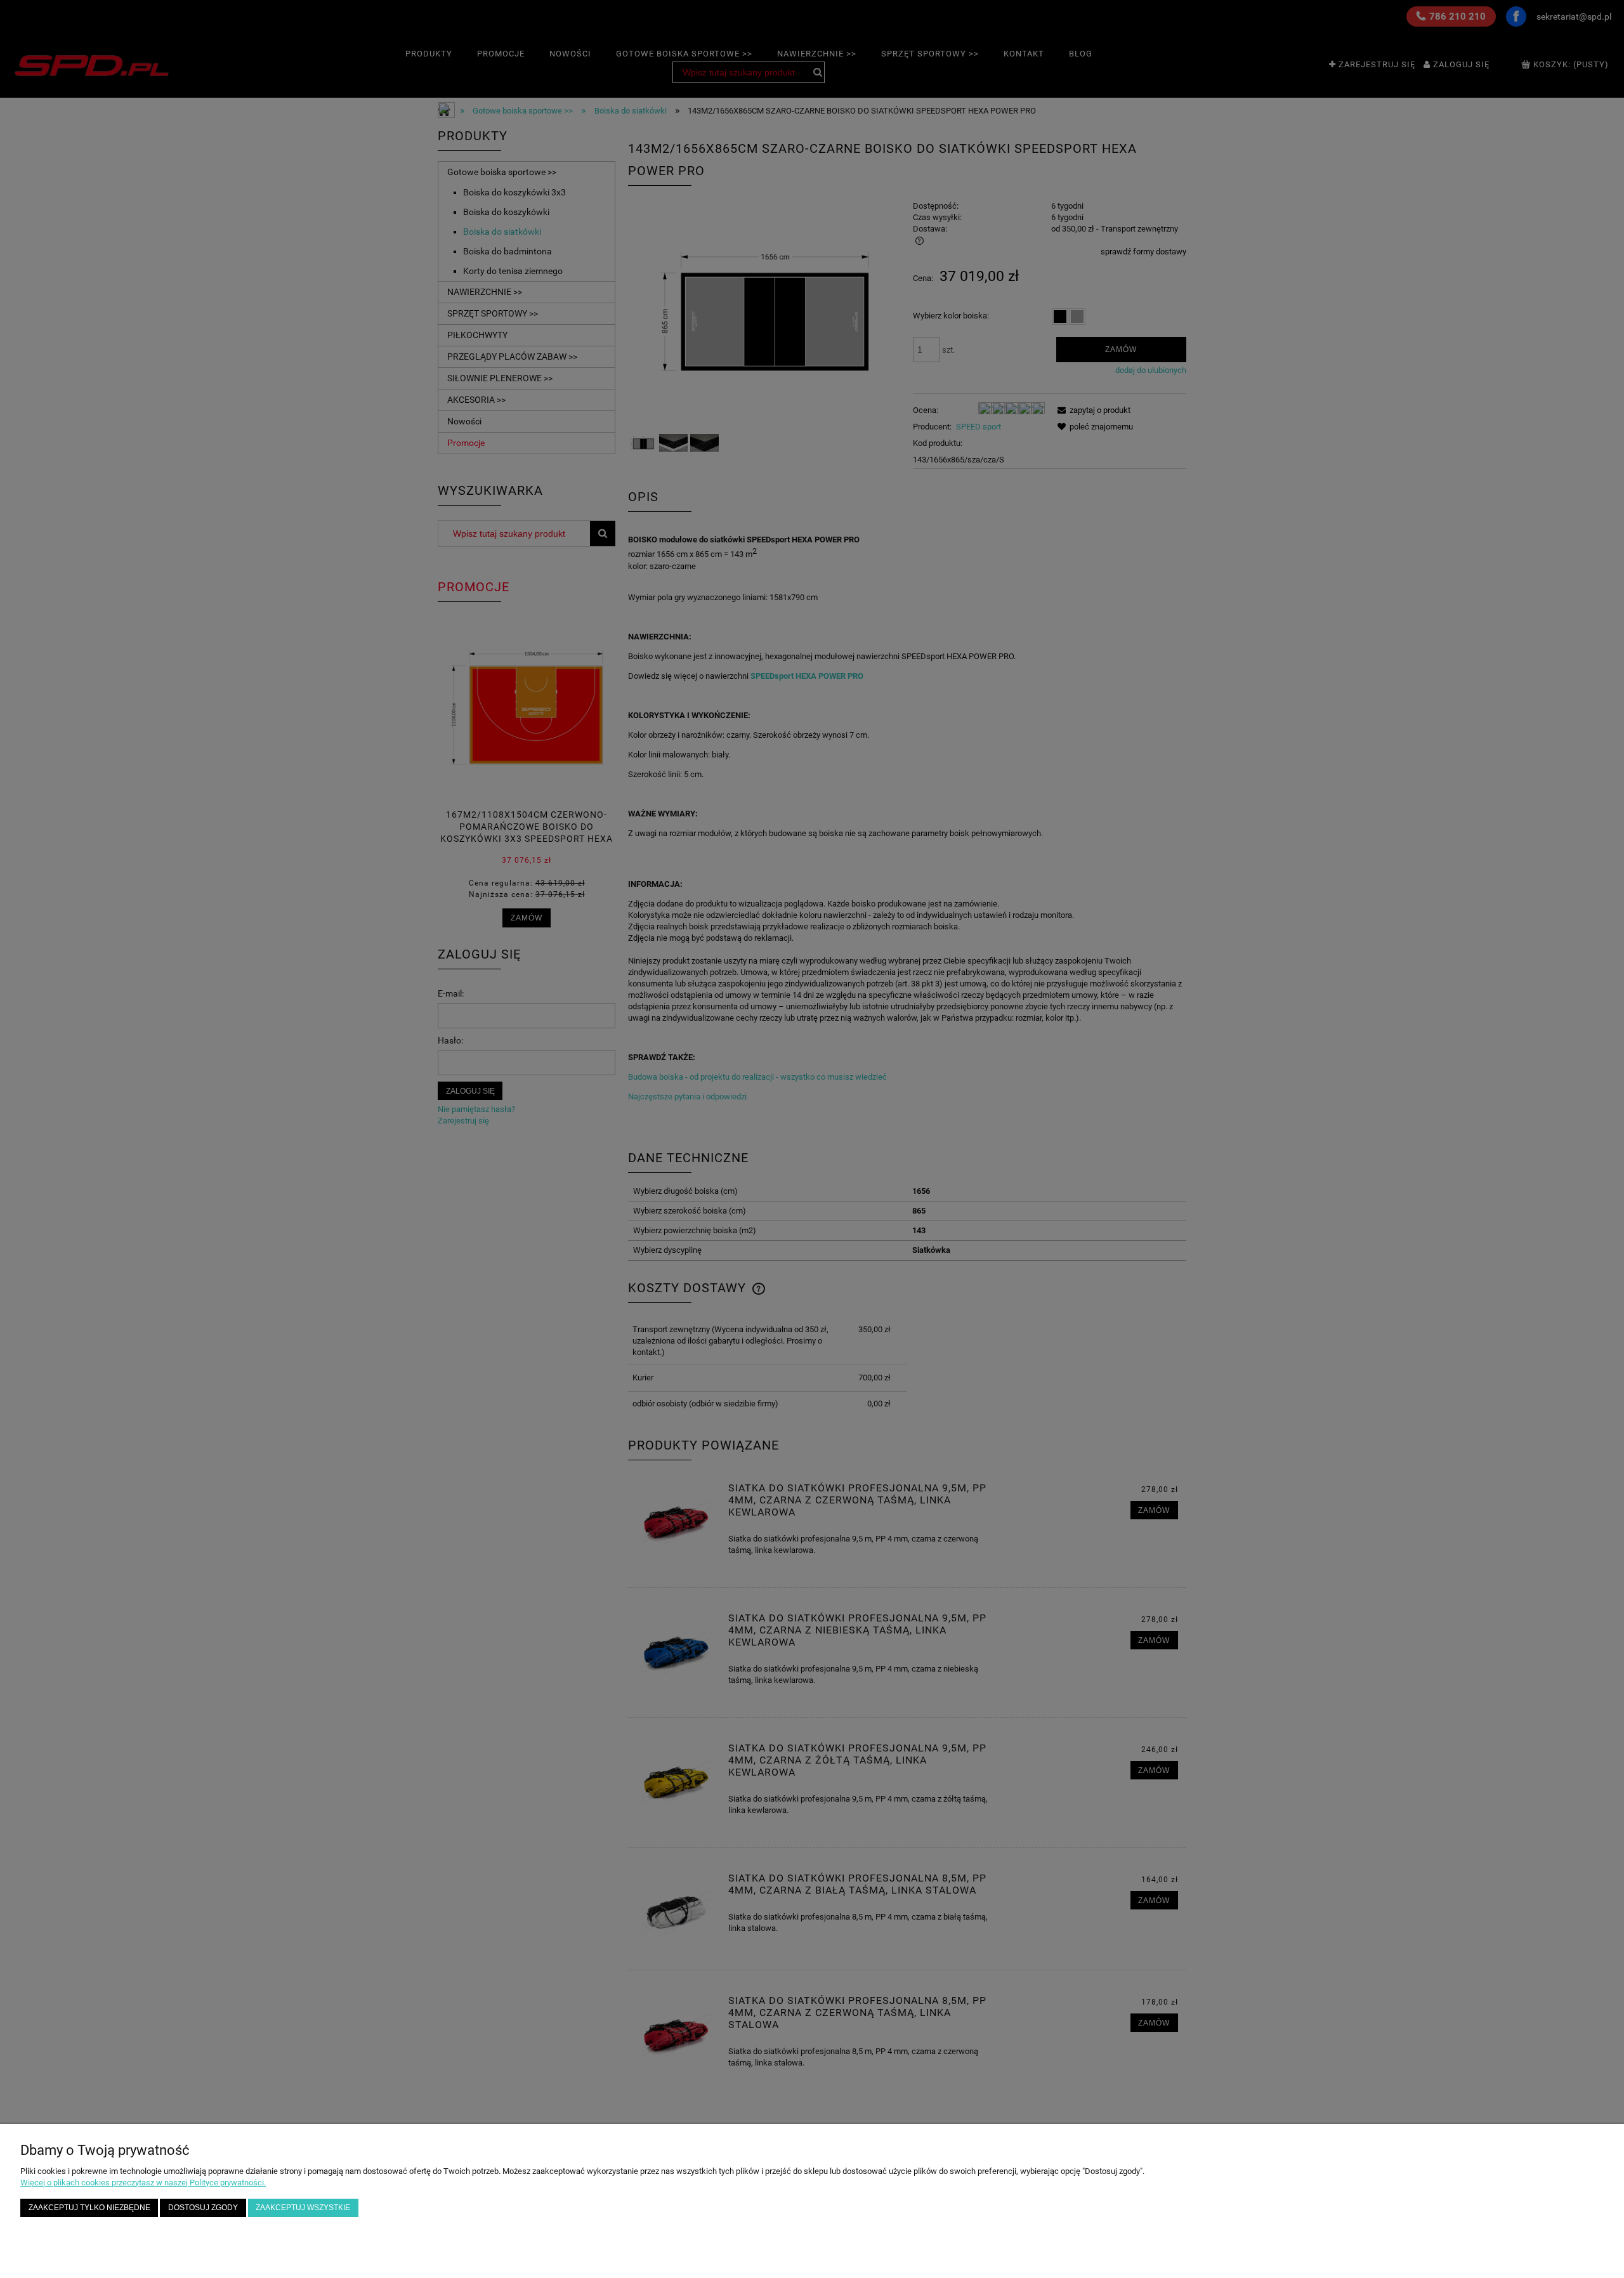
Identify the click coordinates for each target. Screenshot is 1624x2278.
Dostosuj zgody (203, 2207)
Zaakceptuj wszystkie (303, 2207)
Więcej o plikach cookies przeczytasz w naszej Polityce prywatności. (143, 2183)
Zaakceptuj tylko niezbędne (89, 2207)
